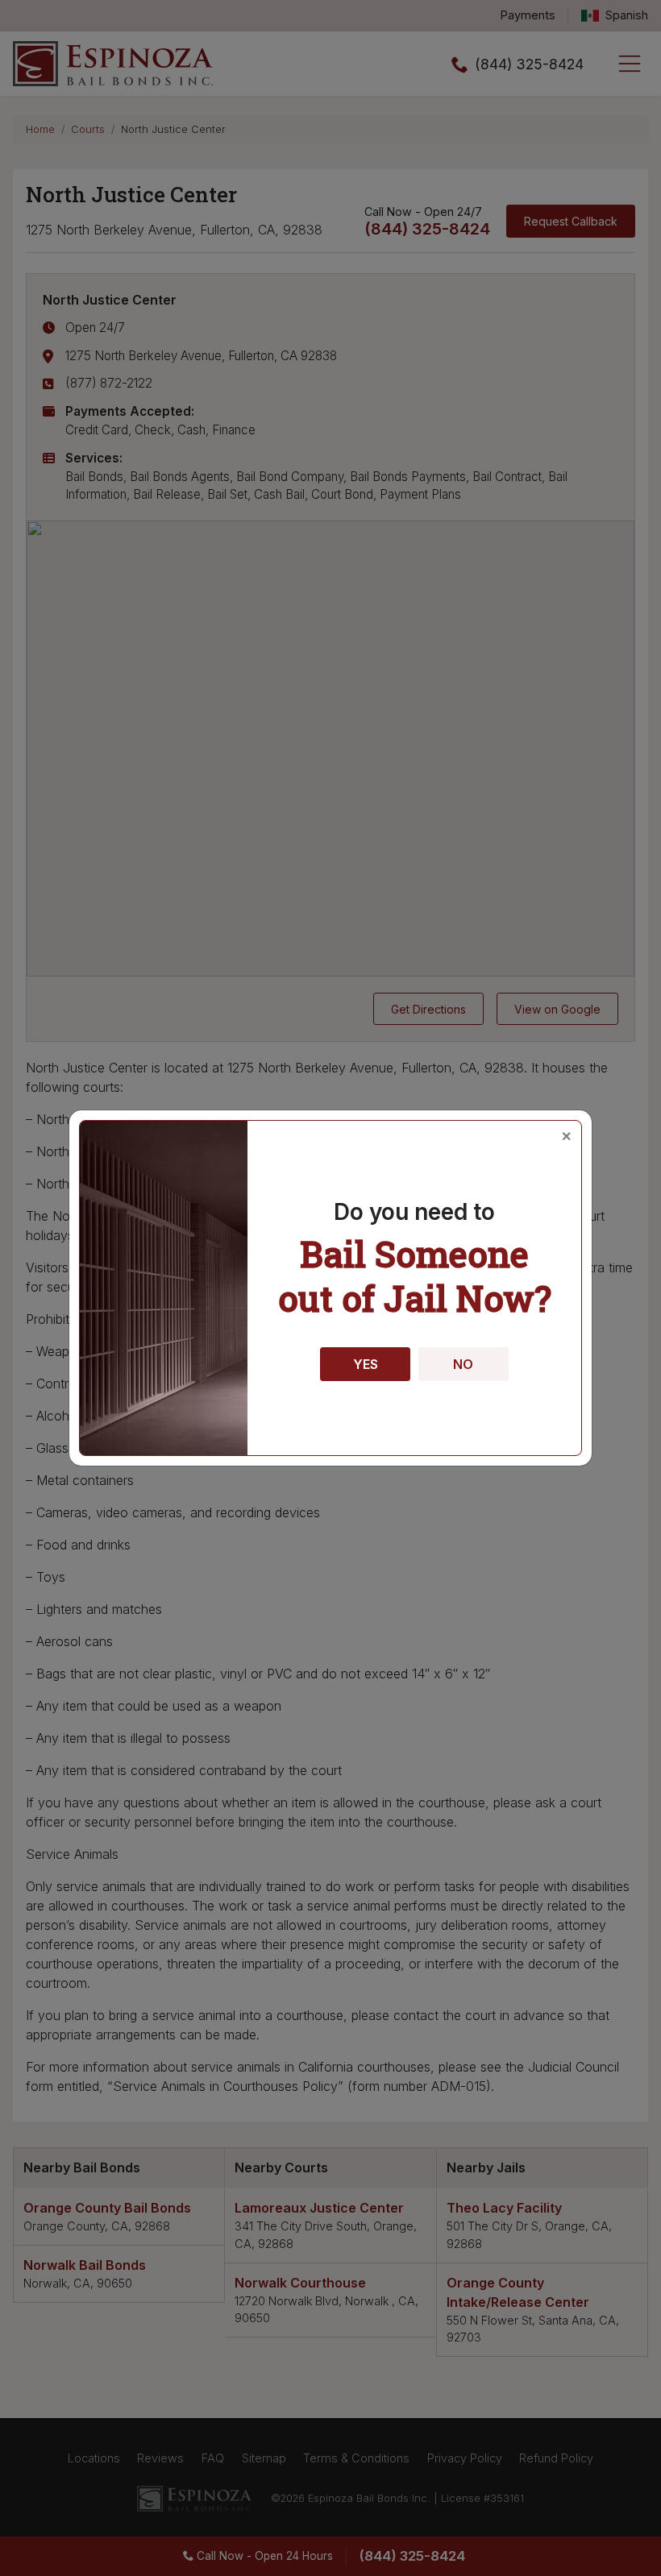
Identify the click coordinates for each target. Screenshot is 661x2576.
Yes (366, 1364)
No (463, 1364)
